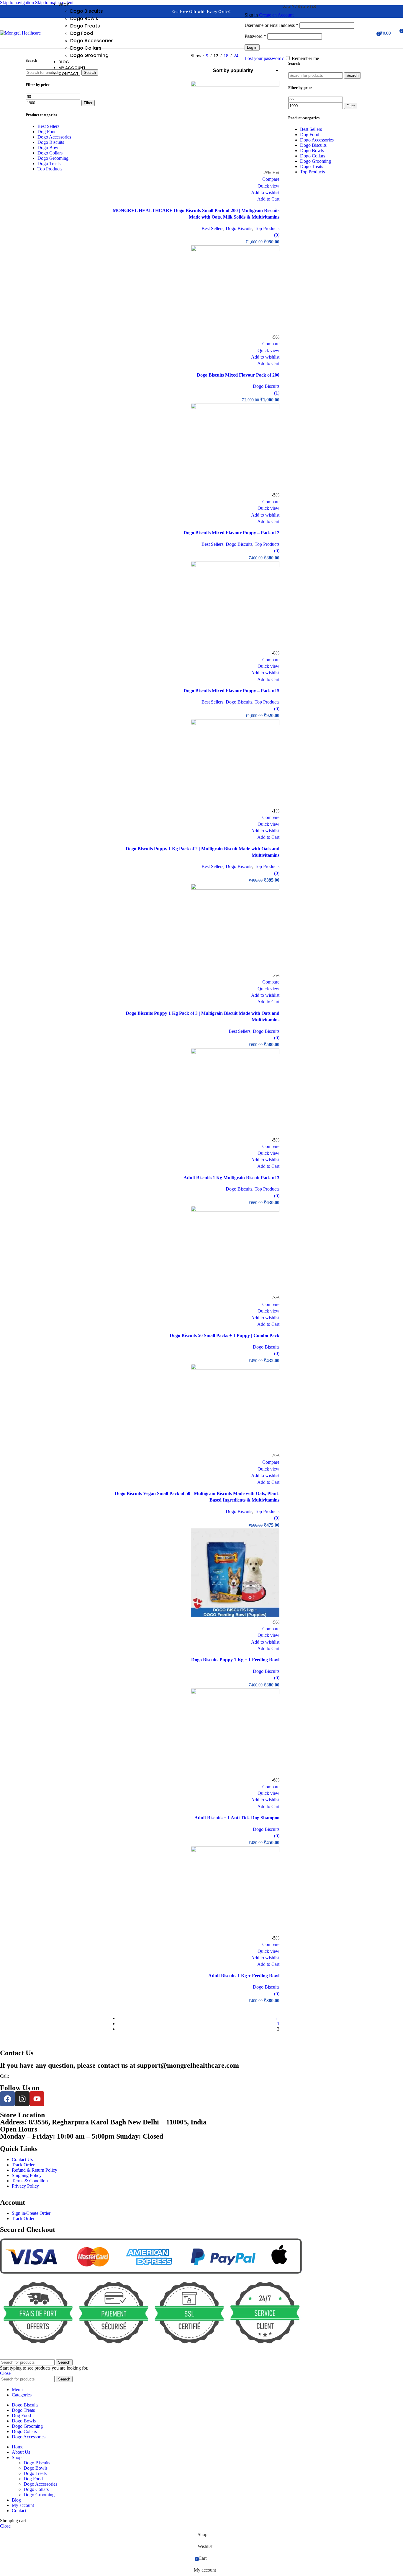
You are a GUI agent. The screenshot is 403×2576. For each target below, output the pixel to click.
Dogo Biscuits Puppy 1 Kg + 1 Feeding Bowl (235, 1660)
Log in (252, 47)
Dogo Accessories (92, 41)
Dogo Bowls (84, 18)
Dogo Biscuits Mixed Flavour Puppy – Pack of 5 (231, 691)
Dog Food (82, 33)
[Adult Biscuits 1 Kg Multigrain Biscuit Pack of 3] (235, 1052)
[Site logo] (20, 33)
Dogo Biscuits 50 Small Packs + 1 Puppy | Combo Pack (225, 1335)
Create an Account (276, 15)
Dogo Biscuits (87, 11)
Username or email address (271, 25)
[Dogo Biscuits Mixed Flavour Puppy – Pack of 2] (235, 407)
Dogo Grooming (89, 55)
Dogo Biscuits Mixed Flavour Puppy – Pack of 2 (231, 533)
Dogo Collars (86, 48)
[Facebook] (7, 2099)
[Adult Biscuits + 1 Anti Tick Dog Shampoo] (235, 1692)
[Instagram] (22, 2099)
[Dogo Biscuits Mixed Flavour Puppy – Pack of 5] (235, 565)
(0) (277, 235)
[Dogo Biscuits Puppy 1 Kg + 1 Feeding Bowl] (235, 1615)
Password (255, 36)
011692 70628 (22, 2076)
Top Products (267, 228)
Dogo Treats (85, 26)
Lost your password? (264, 58)
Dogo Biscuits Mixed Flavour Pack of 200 (238, 375)
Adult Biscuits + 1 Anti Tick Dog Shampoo (237, 1818)
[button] (268, 199)
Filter (88, 103)
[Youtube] (37, 2099)
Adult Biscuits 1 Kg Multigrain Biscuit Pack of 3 (231, 1178)
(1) (277, 393)
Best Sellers (212, 228)
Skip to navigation (18, 3)
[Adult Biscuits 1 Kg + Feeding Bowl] (235, 1850)
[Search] (359, 33)
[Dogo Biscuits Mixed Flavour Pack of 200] (235, 250)
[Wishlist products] (370, 33)
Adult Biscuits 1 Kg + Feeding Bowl (244, 1976)
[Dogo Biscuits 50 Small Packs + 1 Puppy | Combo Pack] (235, 1210)
